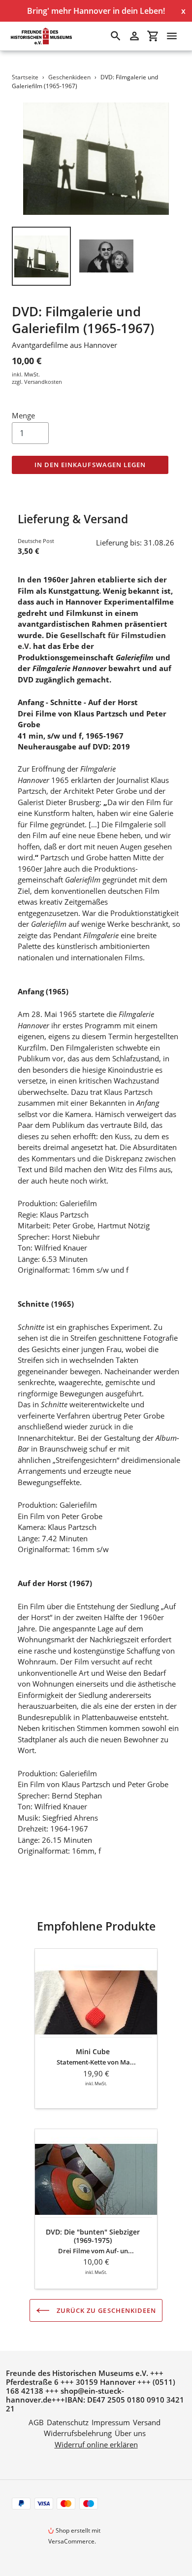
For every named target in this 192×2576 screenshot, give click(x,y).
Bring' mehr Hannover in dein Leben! (96, 11)
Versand (147, 2422)
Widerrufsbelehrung (78, 2433)
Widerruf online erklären (96, 2444)
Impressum (111, 2422)
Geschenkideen (69, 77)
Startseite (25, 77)
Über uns (130, 2433)
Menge (23, 415)
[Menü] (172, 36)
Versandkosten (43, 382)
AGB (36, 2422)
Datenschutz (68, 2422)
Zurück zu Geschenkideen (105, 2310)
